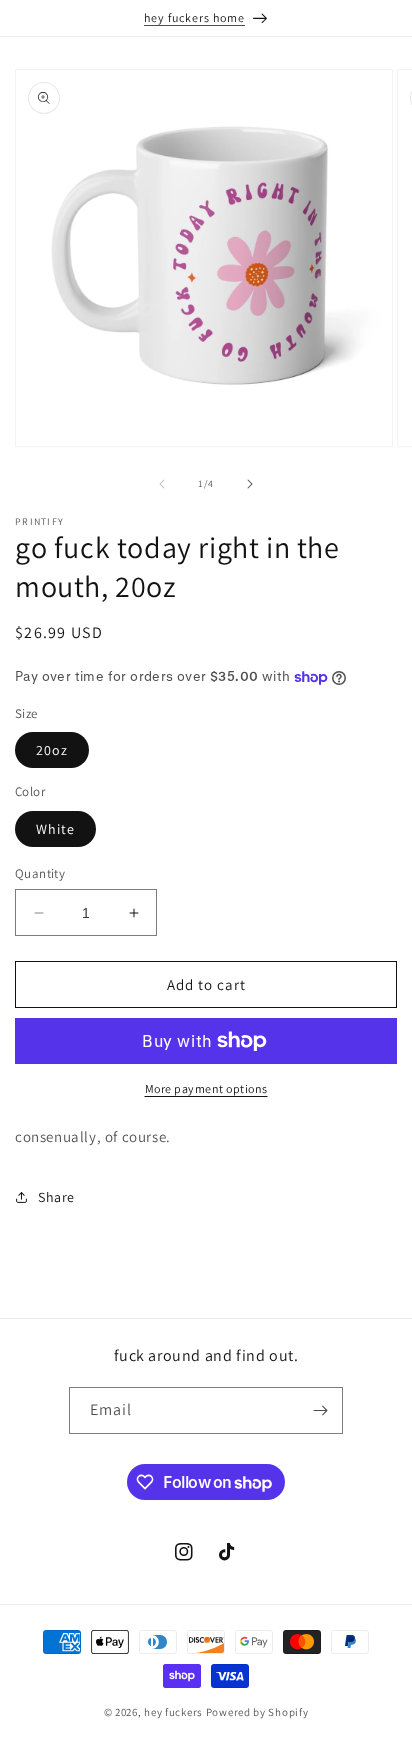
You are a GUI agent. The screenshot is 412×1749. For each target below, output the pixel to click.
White (55, 829)
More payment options (206, 1088)
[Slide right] (250, 484)
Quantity (40, 873)
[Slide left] (162, 484)
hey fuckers (173, 1712)
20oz (52, 750)
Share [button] (56, 1197)
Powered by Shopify (257, 1712)
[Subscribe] (320, 1410)
